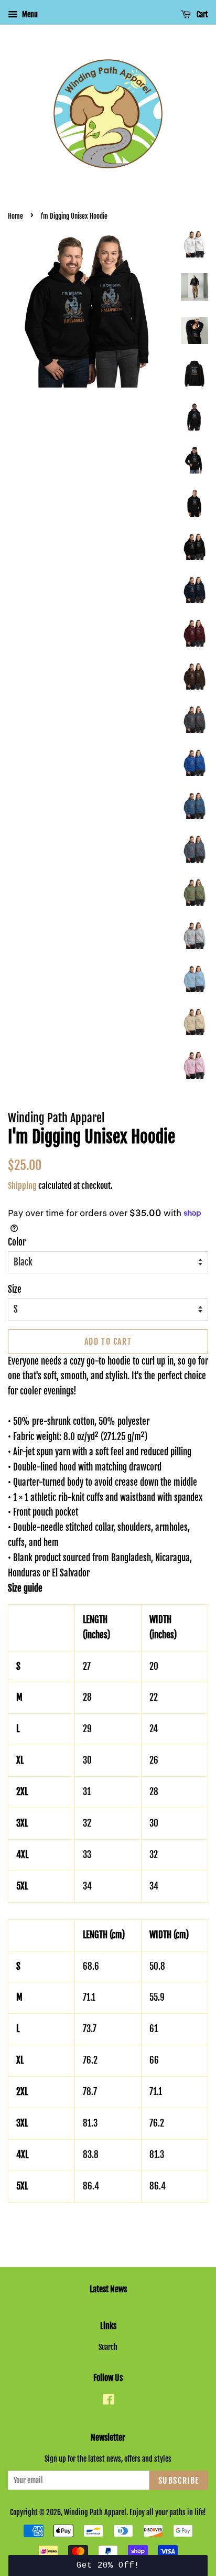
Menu (29, 14)
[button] (108, 2566)
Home (15, 216)
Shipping (22, 1186)
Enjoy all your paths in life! (168, 2512)
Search (108, 2347)
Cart (202, 14)
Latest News (108, 2289)
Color (17, 1242)
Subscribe (179, 2481)
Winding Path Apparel (95, 2512)
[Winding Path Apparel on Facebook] (108, 2401)
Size (15, 1289)
